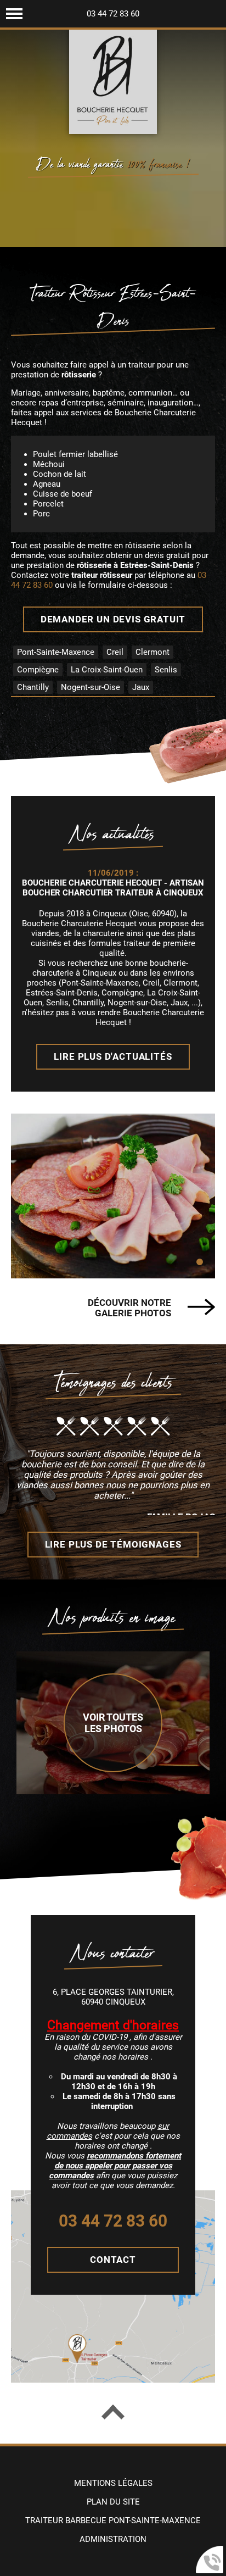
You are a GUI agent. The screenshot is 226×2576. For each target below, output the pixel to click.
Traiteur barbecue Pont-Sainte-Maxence (113, 2521)
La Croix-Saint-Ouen (107, 670)
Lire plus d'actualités (113, 1057)
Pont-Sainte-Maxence (56, 652)
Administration (113, 2539)
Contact (113, 2260)
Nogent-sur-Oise (91, 687)
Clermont (152, 652)
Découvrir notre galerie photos (129, 1308)
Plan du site (113, 2502)
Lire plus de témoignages (113, 1545)
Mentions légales (113, 2483)
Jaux (141, 687)
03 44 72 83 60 (113, 14)
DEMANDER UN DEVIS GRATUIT (113, 619)
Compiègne (38, 670)
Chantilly (33, 687)
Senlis (166, 670)
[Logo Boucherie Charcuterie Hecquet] (113, 82)
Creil (115, 652)
